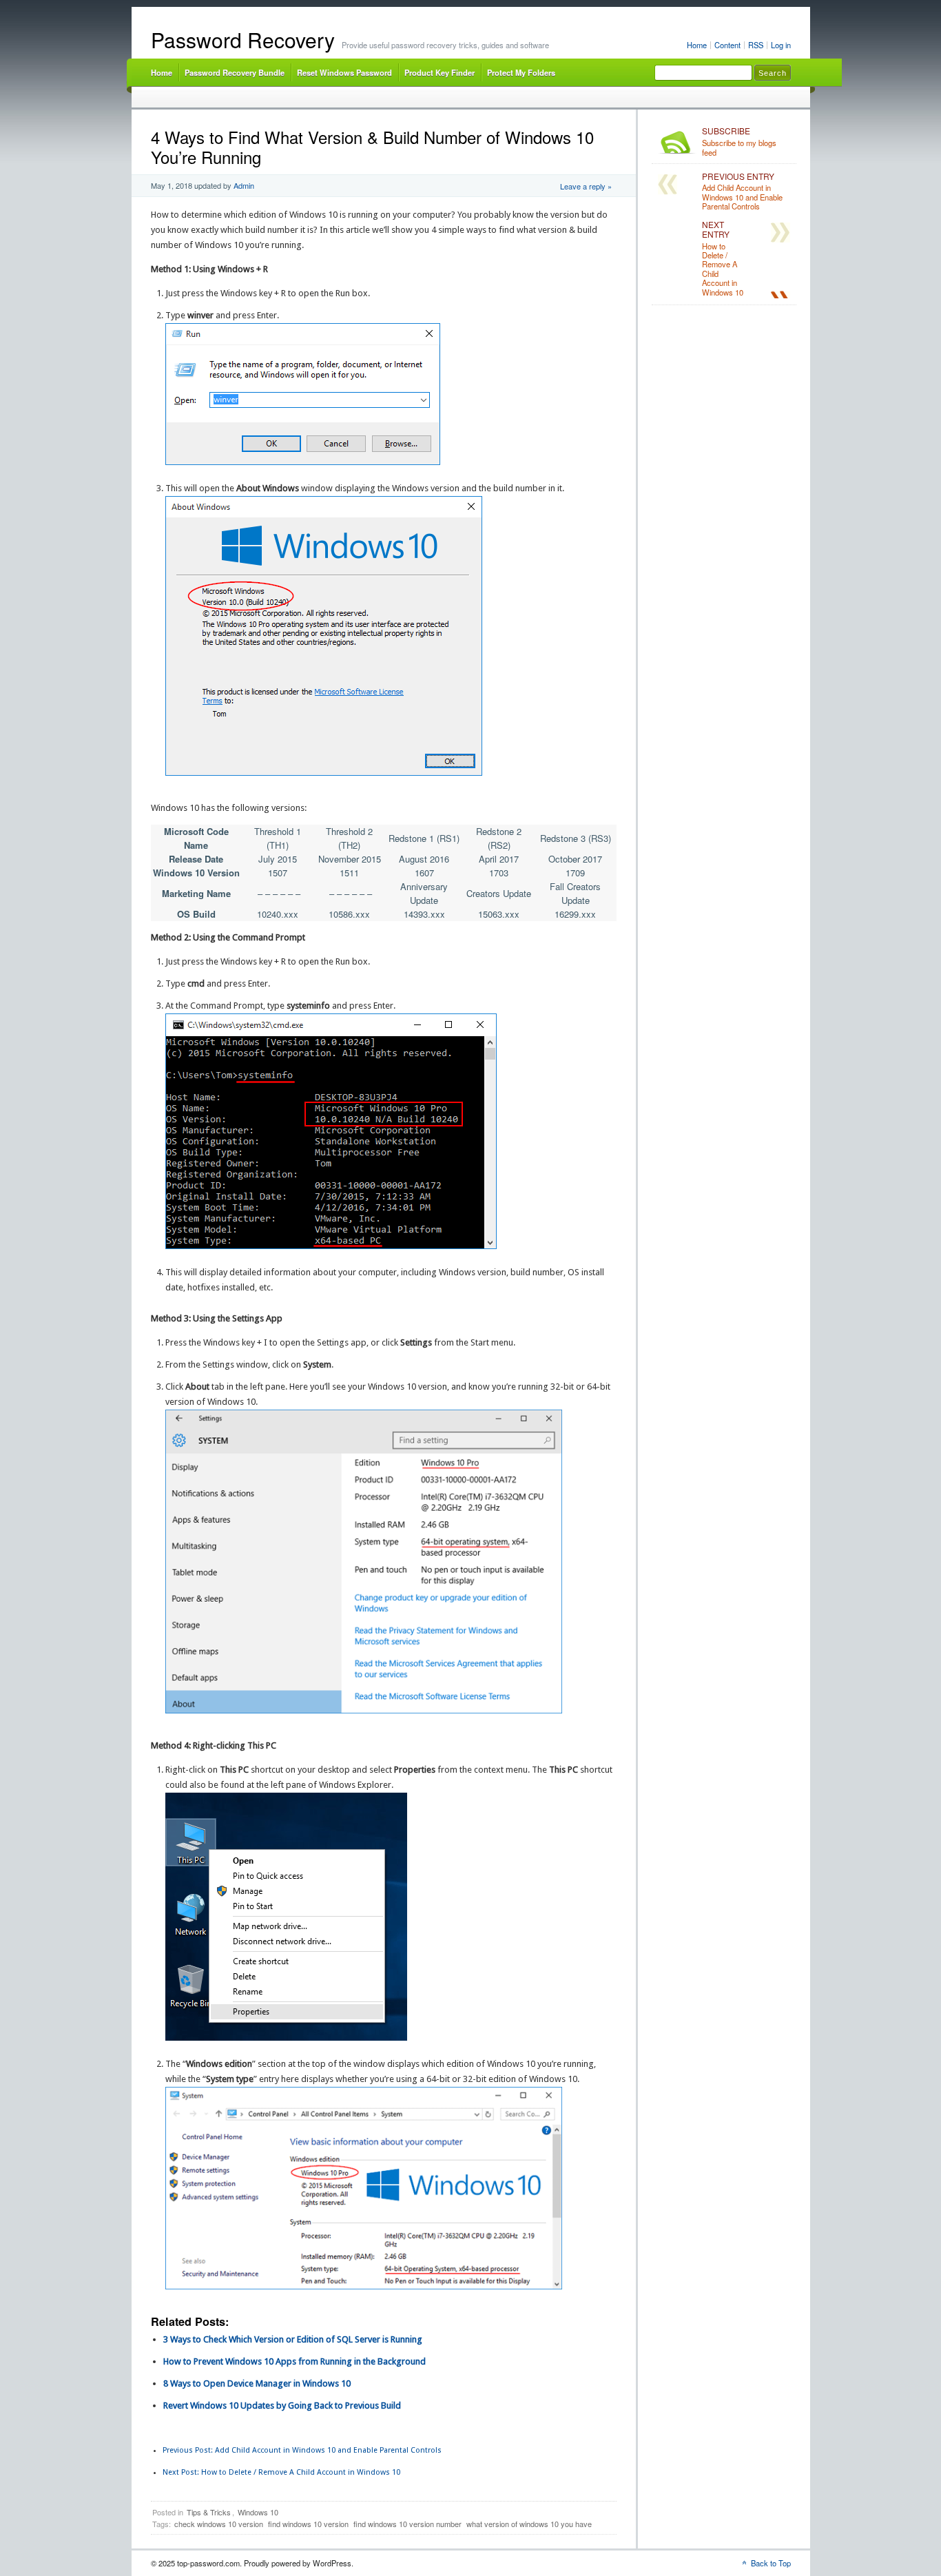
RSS (756, 45)
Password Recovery (243, 40)
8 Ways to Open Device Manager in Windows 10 (257, 2383)
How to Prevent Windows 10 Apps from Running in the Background (294, 2361)
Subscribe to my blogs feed (739, 142)
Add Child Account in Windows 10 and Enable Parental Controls (302, 2450)
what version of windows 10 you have (529, 2524)
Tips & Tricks (209, 2512)
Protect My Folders (521, 72)
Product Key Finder (440, 72)
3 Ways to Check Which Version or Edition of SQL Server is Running (293, 2339)
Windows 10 (258, 2512)
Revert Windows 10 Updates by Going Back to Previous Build (282, 2405)
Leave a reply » (586, 186)
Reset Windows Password (344, 72)
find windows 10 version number (407, 2524)
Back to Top (771, 2563)
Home (697, 45)
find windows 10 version (308, 2524)
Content (727, 45)
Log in (781, 45)
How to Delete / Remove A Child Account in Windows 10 (281, 2472)
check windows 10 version (219, 2524)
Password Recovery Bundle (235, 72)
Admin (244, 185)
